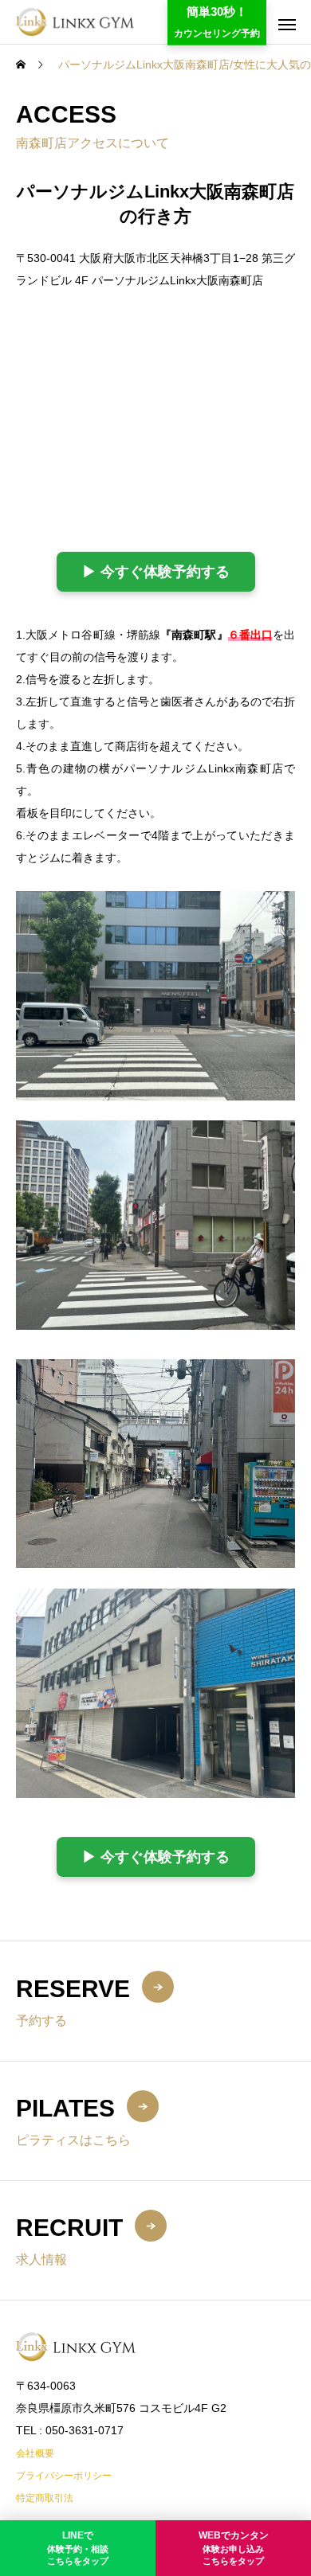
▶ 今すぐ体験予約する (156, 572)
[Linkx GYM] (75, 22)
